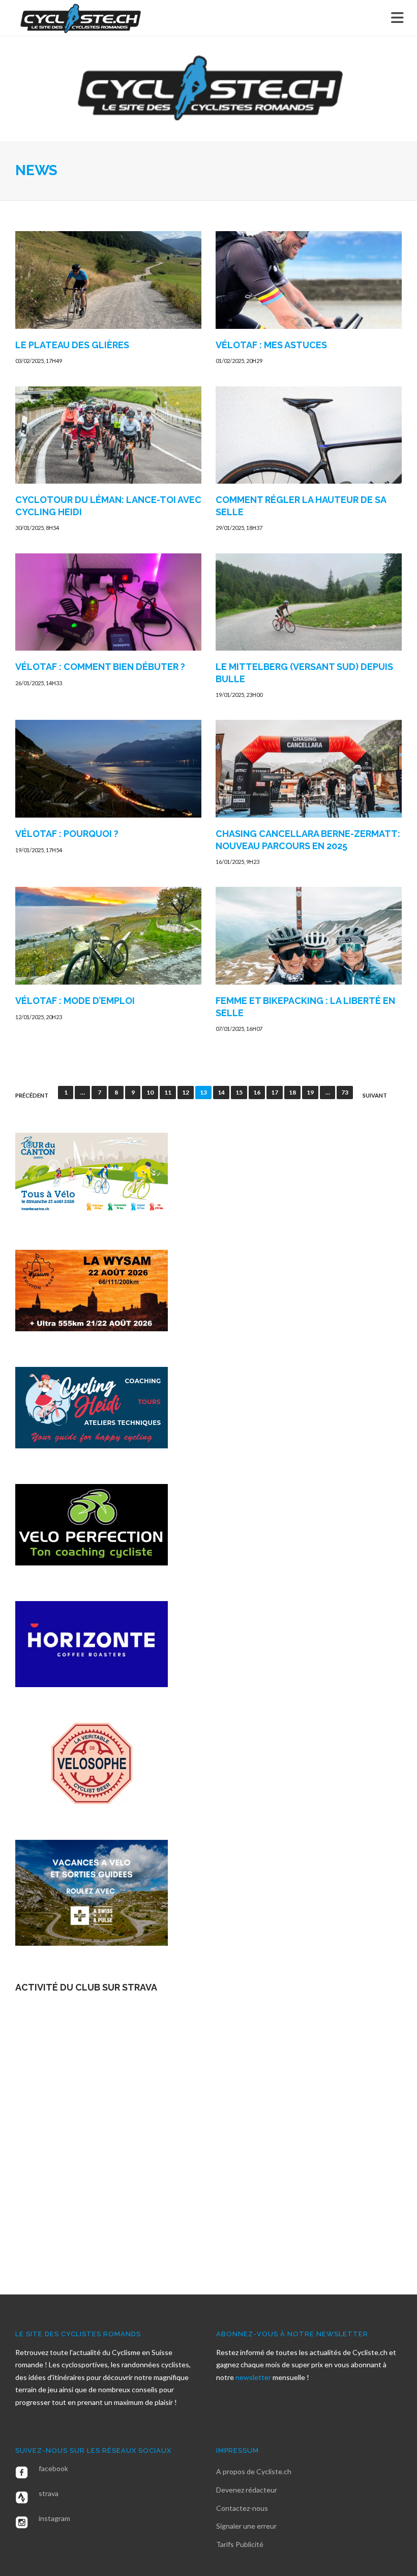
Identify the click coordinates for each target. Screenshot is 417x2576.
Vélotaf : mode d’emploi (75, 1001)
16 (257, 1092)
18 (292, 1092)
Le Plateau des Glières (72, 345)
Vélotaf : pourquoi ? (67, 834)
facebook (53, 2468)
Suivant (375, 1096)
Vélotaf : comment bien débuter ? (100, 667)
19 (310, 1092)
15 (239, 1092)
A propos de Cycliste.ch (254, 2471)
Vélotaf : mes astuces (271, 345)
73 (345, 1092)
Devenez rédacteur (247, 2490)
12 (186, 1092)
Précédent (32, 1096)
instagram (54, 2518)
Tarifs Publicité (240, 2544)
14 (221, 1092)
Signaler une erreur (246, 2526)
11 (168, 1092)
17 (275, 1092)
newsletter (254, 2377)
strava (49, 2493)
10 (150, 1092)
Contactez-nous (242, 2508)
